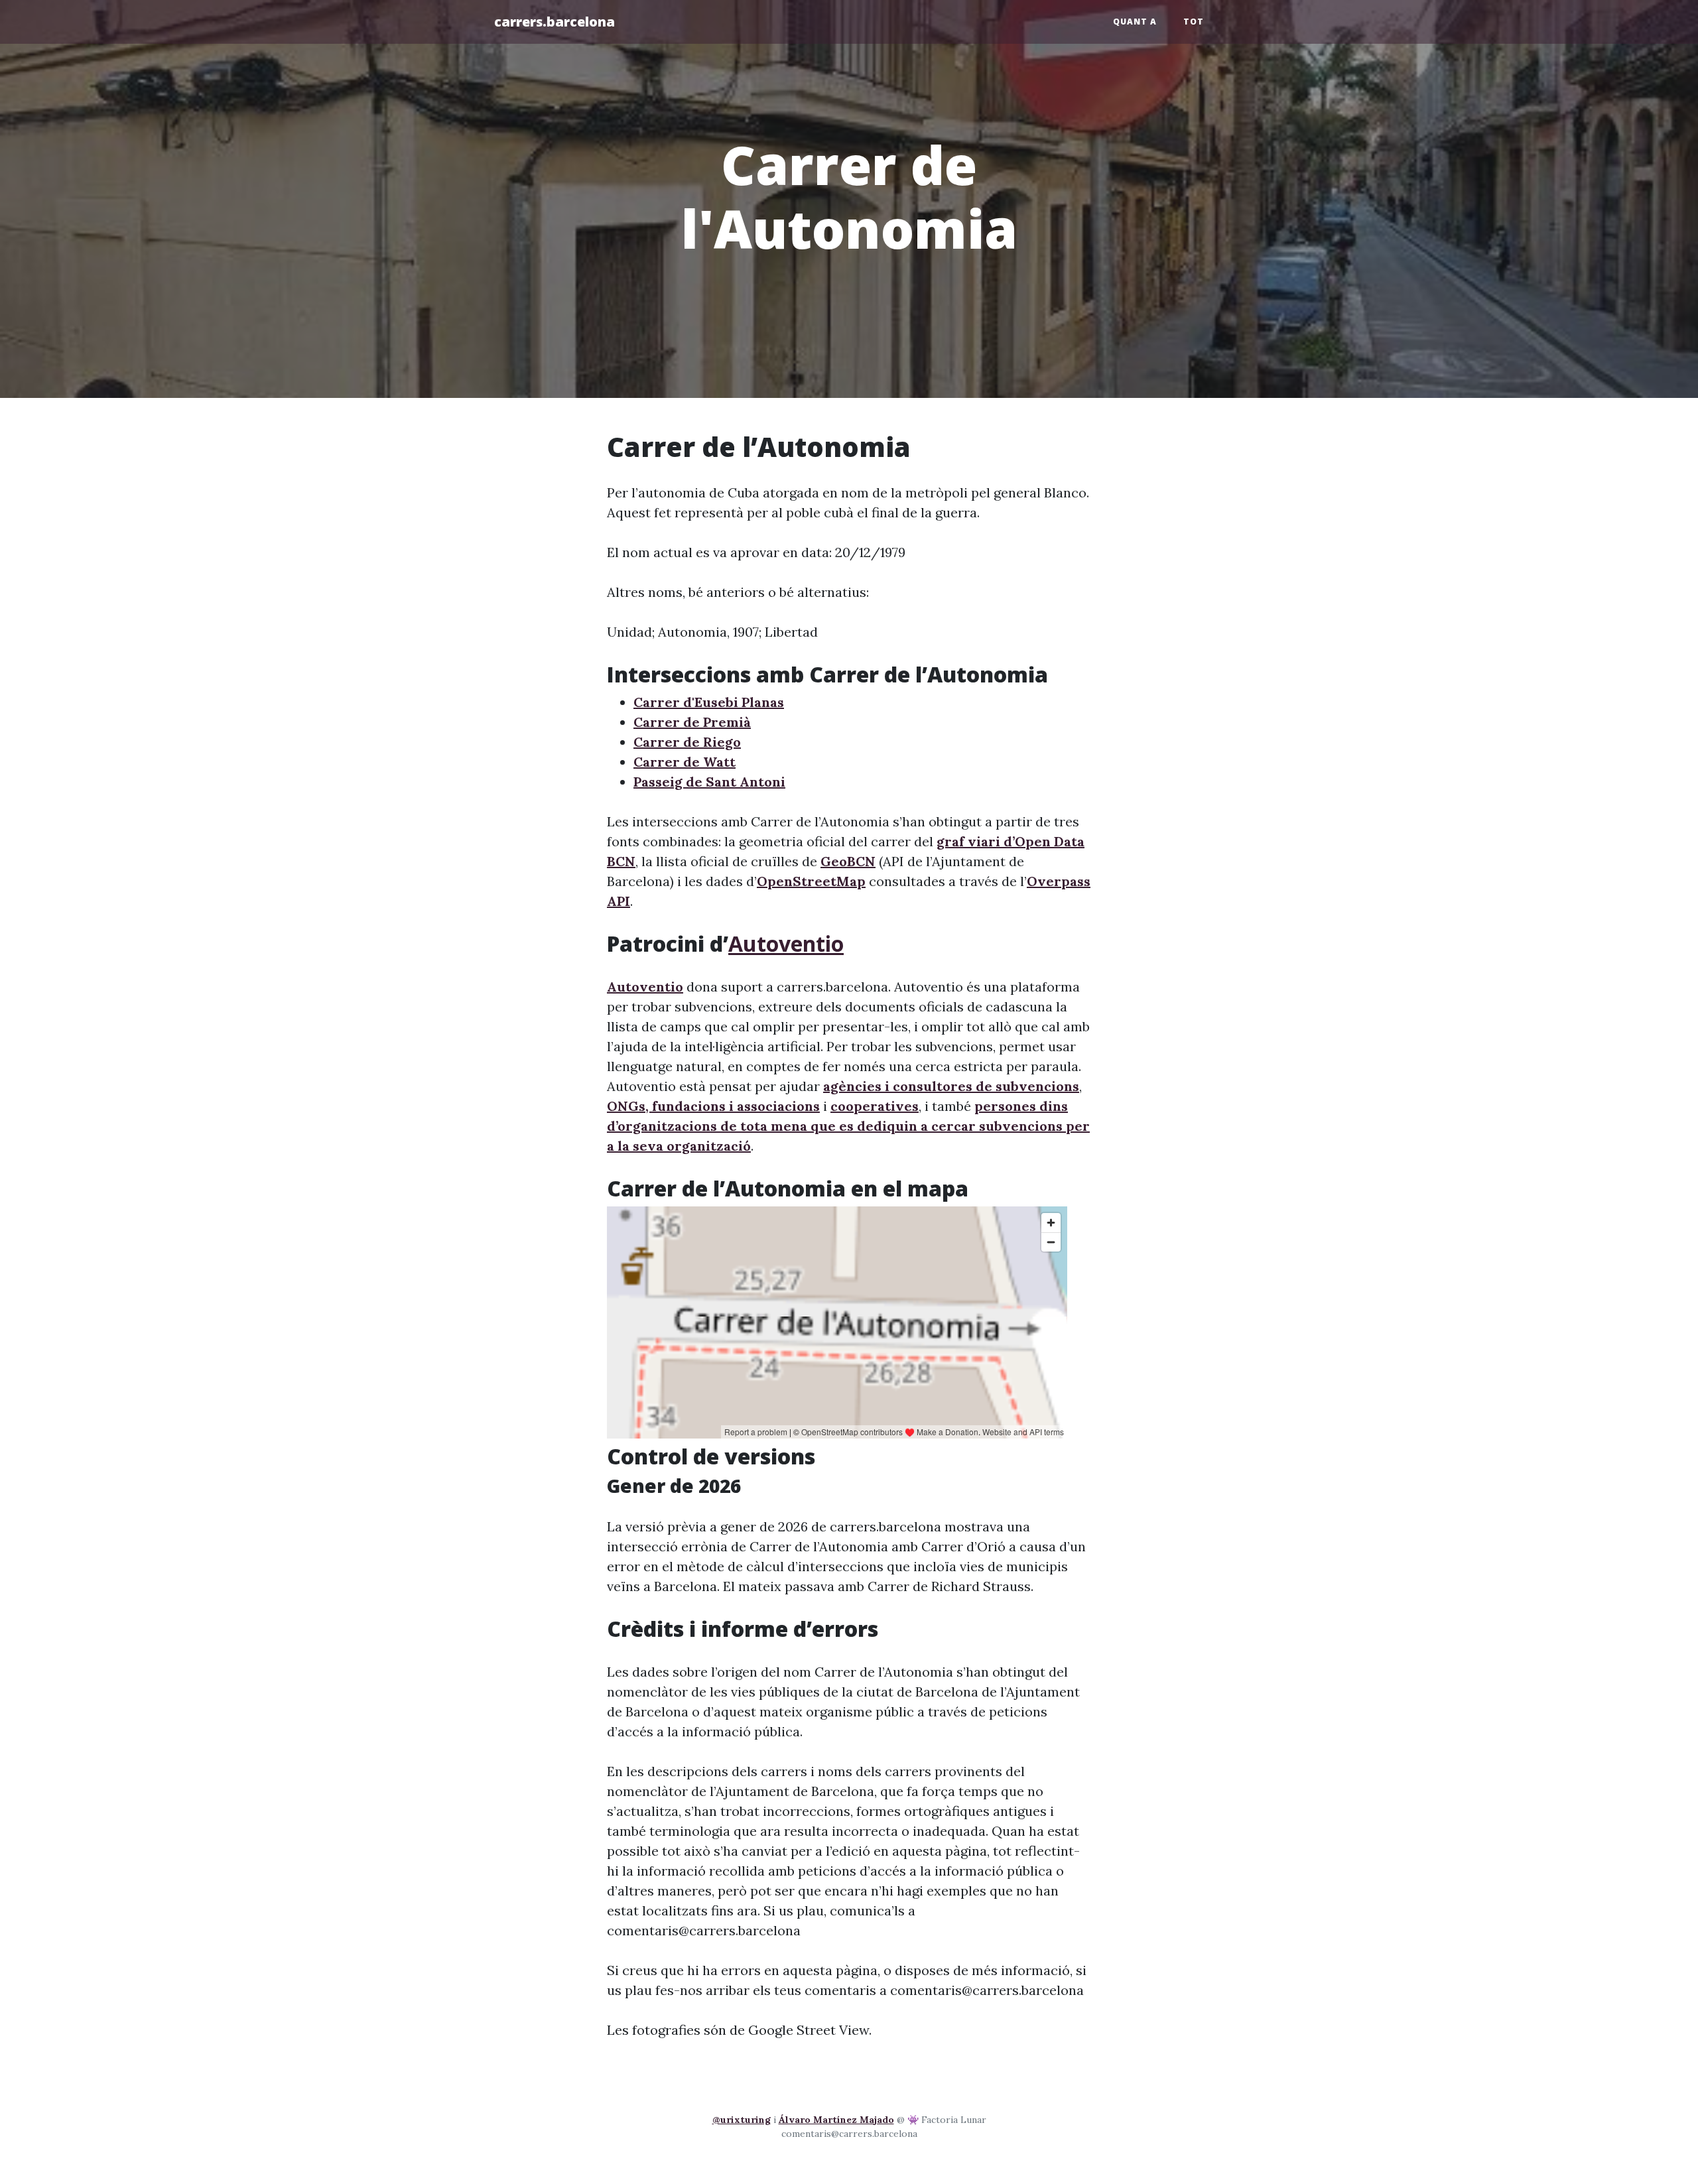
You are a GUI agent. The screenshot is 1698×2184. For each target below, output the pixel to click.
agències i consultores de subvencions (951, 1086)
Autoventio (786, 943)
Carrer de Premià (692, 722)
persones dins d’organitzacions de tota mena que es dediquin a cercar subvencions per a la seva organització (848, 1126)
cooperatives (875, 1106)
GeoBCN (848, 861)
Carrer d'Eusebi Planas (709, 702)
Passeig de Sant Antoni (709, 782)
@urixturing (742, 2120)
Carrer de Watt (685, 762)
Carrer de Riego (687, 742)
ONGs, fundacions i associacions (713, 1106)
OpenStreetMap (811, 881)
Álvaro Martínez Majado (836, 2120)
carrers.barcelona (555, 22)
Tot (1194, 22)
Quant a (1135, 22)
